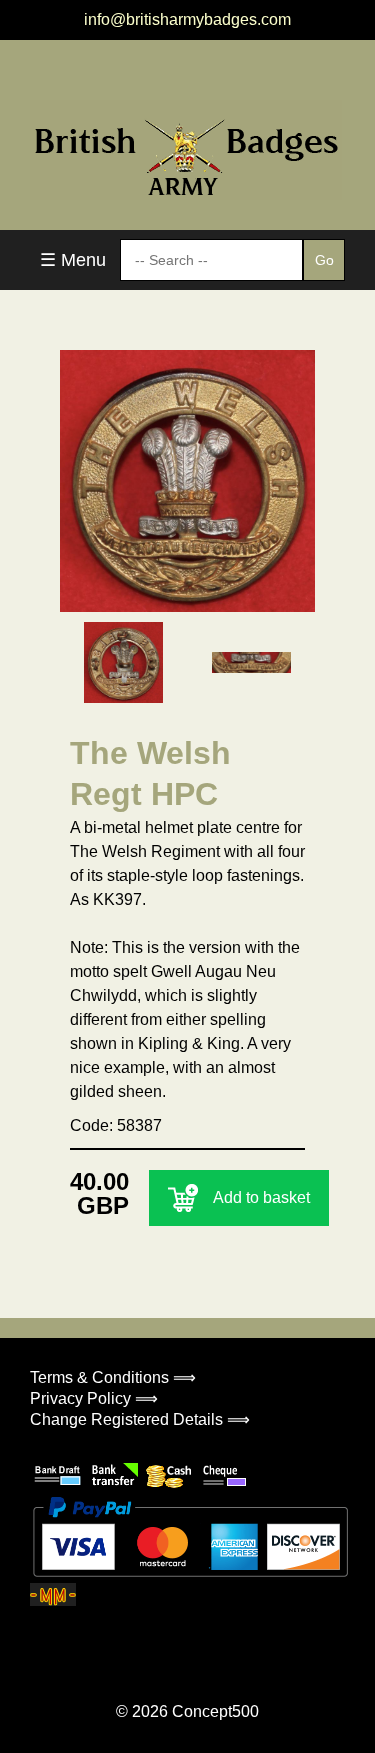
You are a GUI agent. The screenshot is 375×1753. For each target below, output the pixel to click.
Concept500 (215, 1711)
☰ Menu (73, 260)
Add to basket (261, 1197)
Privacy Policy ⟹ (94, 1398)
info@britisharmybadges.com (187, 19)
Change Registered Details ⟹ (140, 1419)
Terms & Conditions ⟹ (113, 1377)
